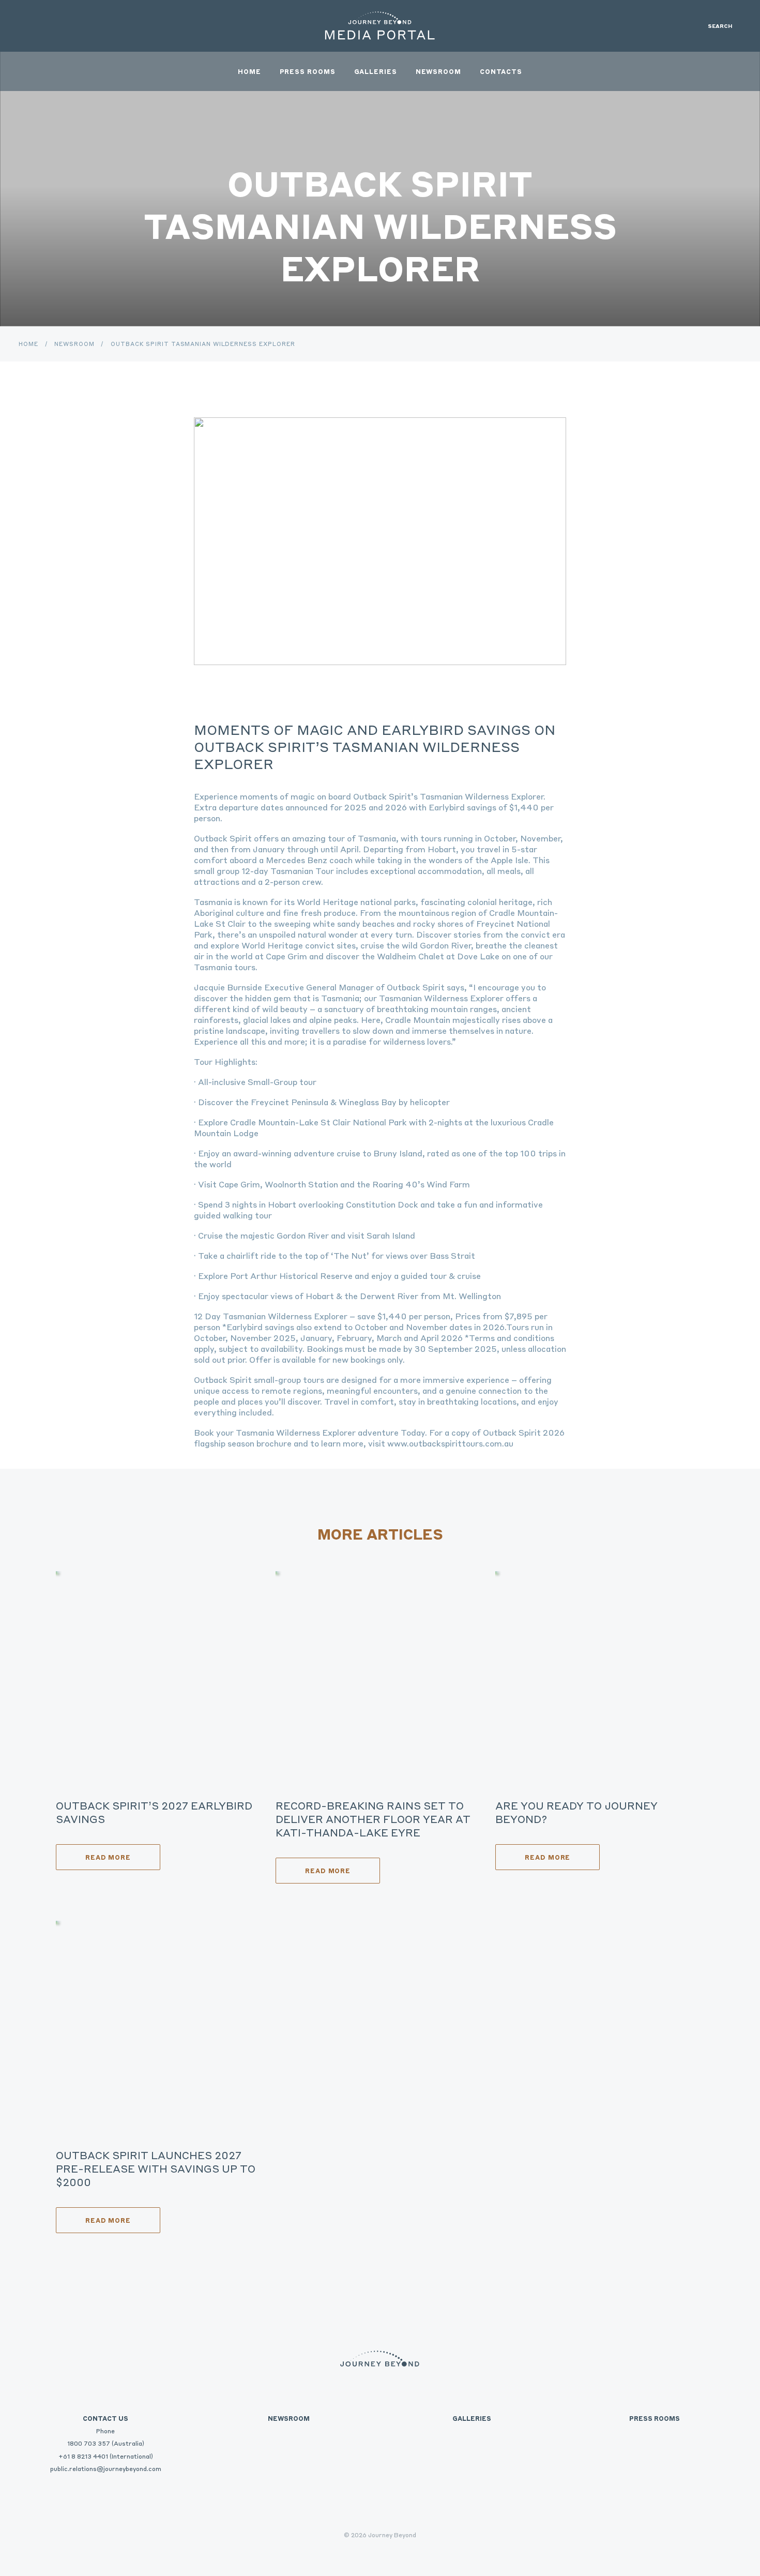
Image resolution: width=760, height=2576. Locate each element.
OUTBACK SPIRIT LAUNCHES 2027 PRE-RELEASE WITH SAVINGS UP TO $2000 (156, 2168)
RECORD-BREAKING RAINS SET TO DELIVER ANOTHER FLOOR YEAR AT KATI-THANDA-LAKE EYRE (373, 1819)
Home (249, 71)
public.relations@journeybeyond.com (106, 2468)
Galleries (376, 71)
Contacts (501, 71)
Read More (108, 1857)
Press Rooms (308, 71)
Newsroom (438, 71)
